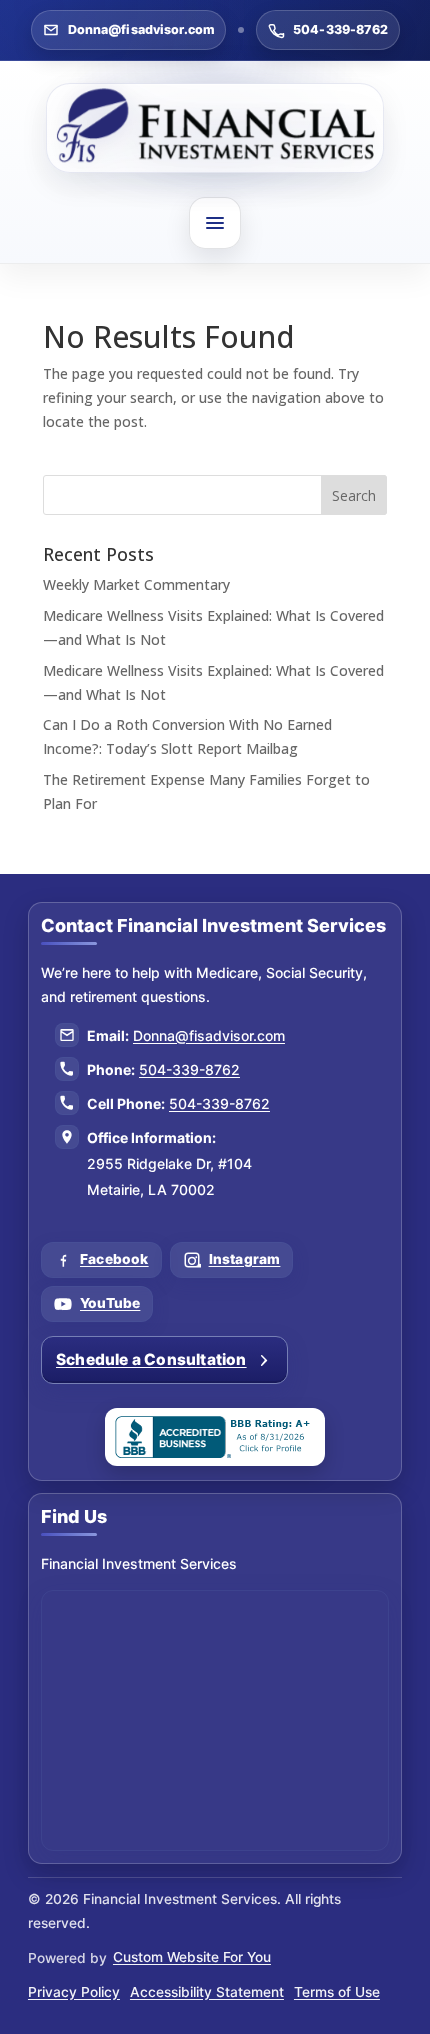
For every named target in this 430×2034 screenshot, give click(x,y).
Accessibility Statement (207, 1992)
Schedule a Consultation (151, 1359)
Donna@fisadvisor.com (142, 29)
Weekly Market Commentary (136, 584)
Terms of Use (337, 1992)
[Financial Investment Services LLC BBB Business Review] (215, 1437)
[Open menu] (215, 223)
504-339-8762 (341, 29)
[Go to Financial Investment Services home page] (215, 128)
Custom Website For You (192, 1957)
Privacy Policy (74, 1992)
